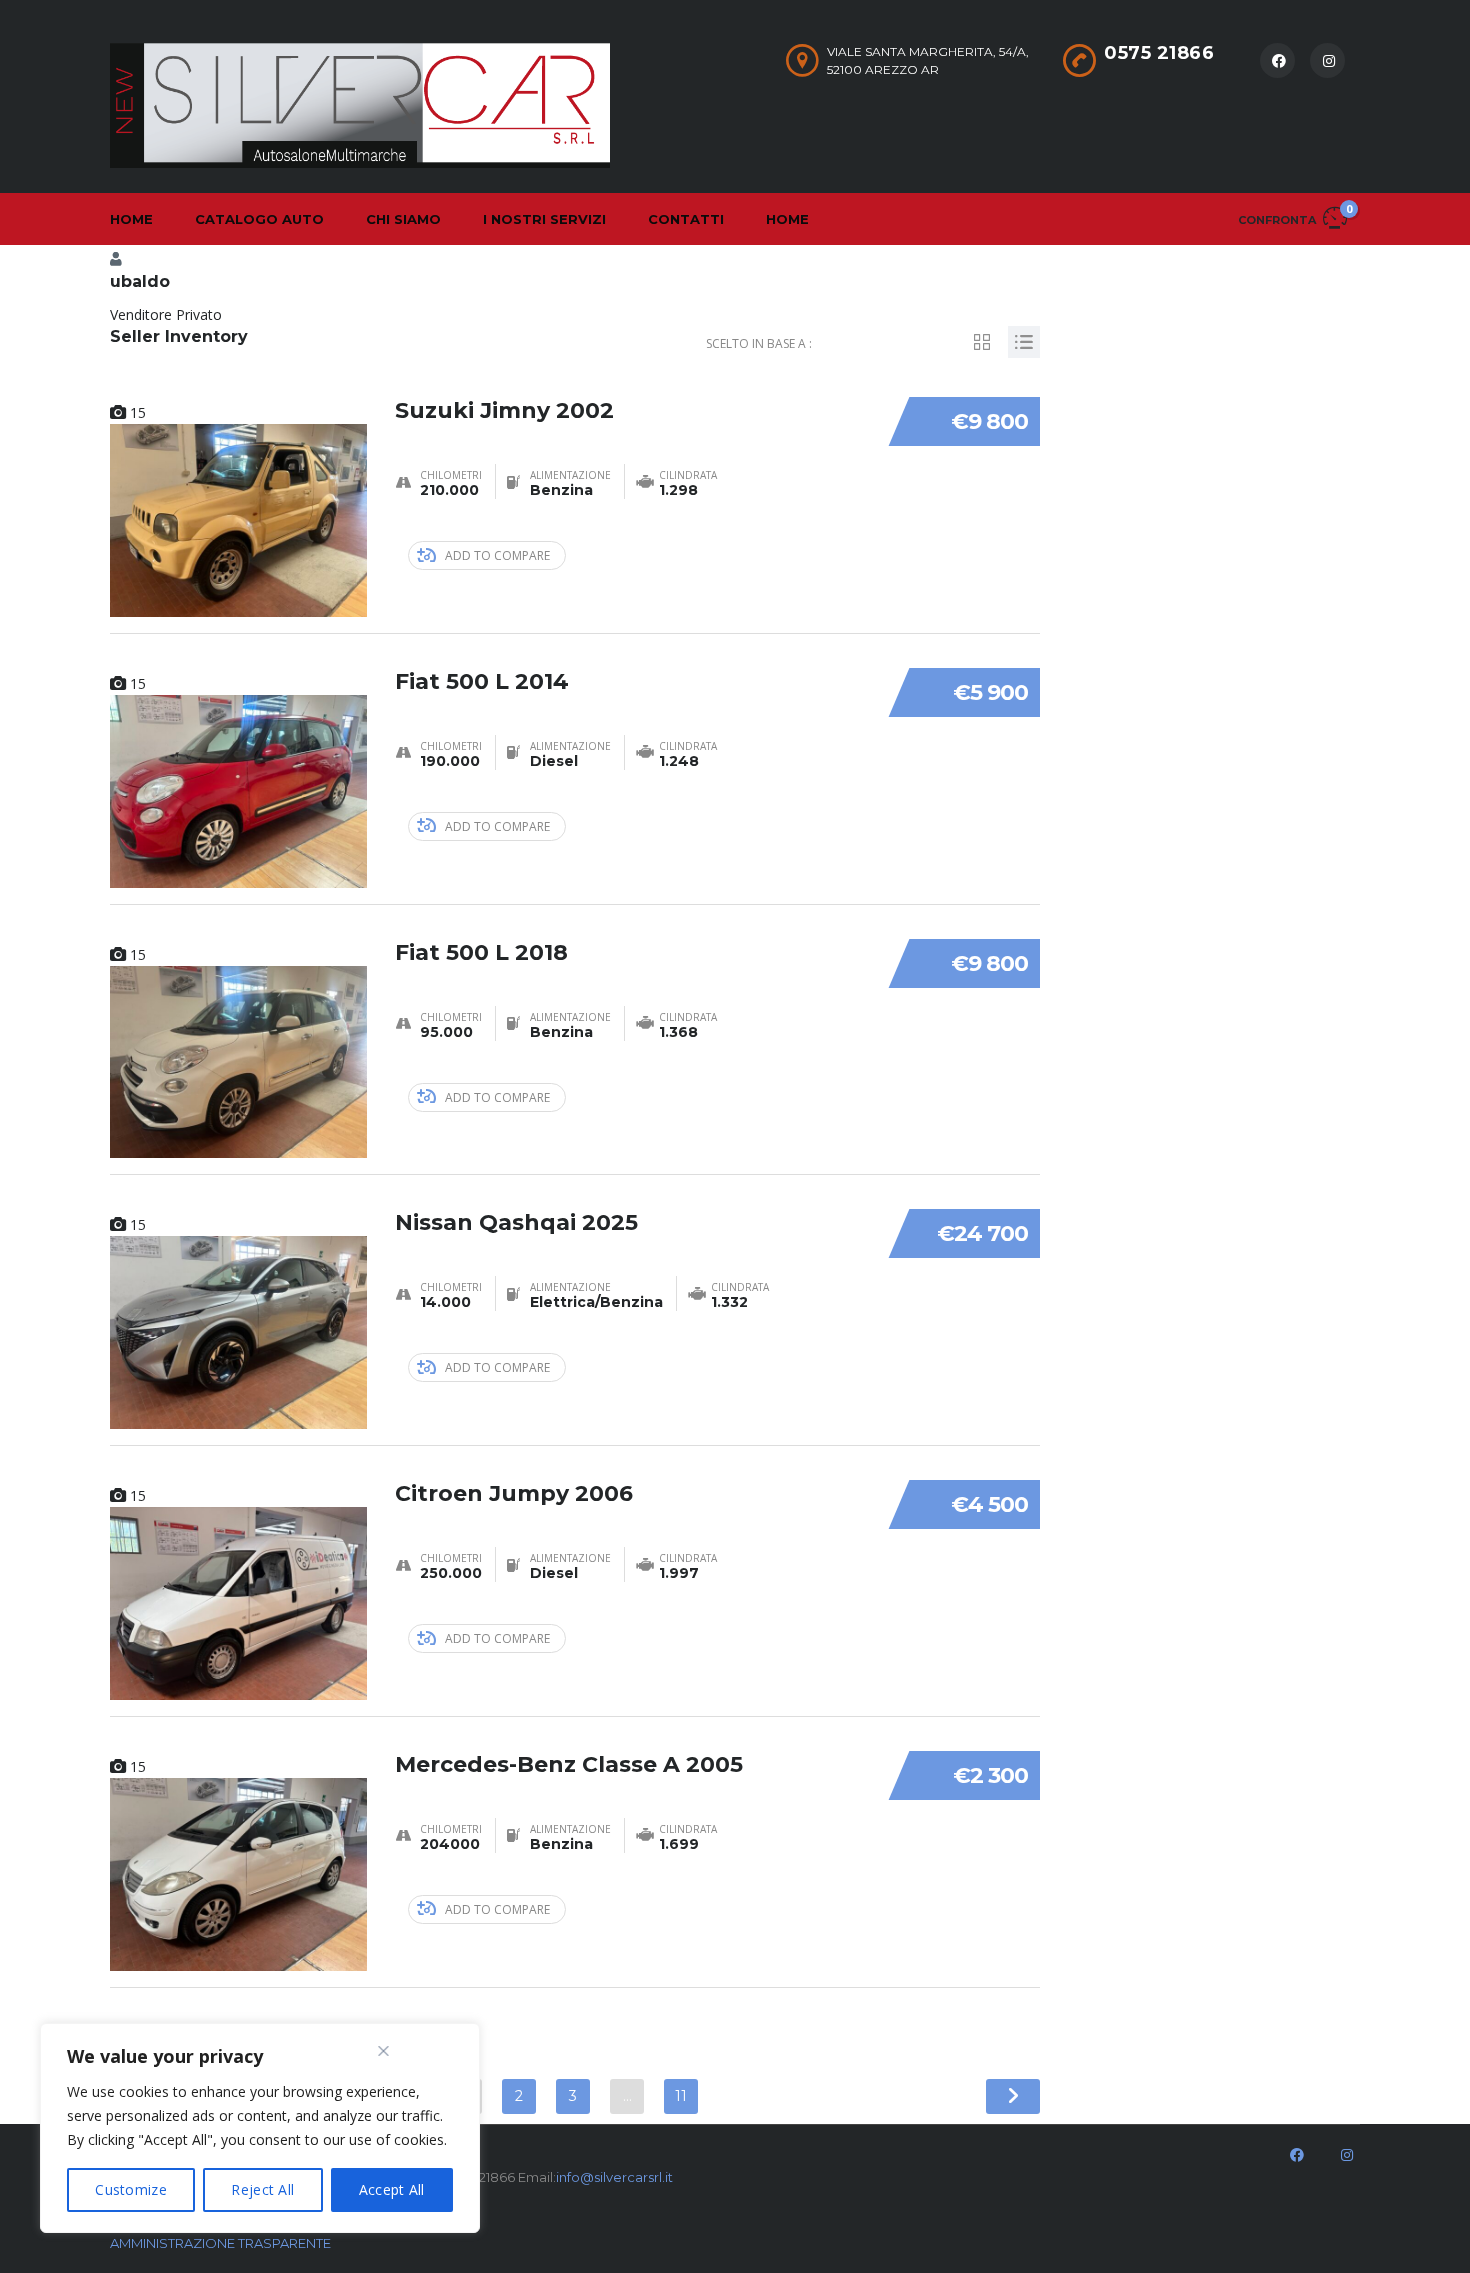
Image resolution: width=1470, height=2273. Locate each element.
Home (131, 219)
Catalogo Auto (259, 219)
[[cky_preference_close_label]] (384, 2051)
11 (681, 2096)
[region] (260, 2128)
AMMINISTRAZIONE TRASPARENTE (220, 2243)
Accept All (392, 2189)
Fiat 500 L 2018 (481, 952)
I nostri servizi (544, 219)
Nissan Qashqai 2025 (516, 1222)
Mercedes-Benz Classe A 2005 (569, 1764)
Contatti (686, 219)
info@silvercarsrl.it (614, 2177)
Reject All (262, 2189)
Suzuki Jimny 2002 (504, 410)
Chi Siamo (403, 219)
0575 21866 (1159, 53)
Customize (131, 2189)
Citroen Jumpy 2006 (514, 1493)
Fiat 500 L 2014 (482, 681)
